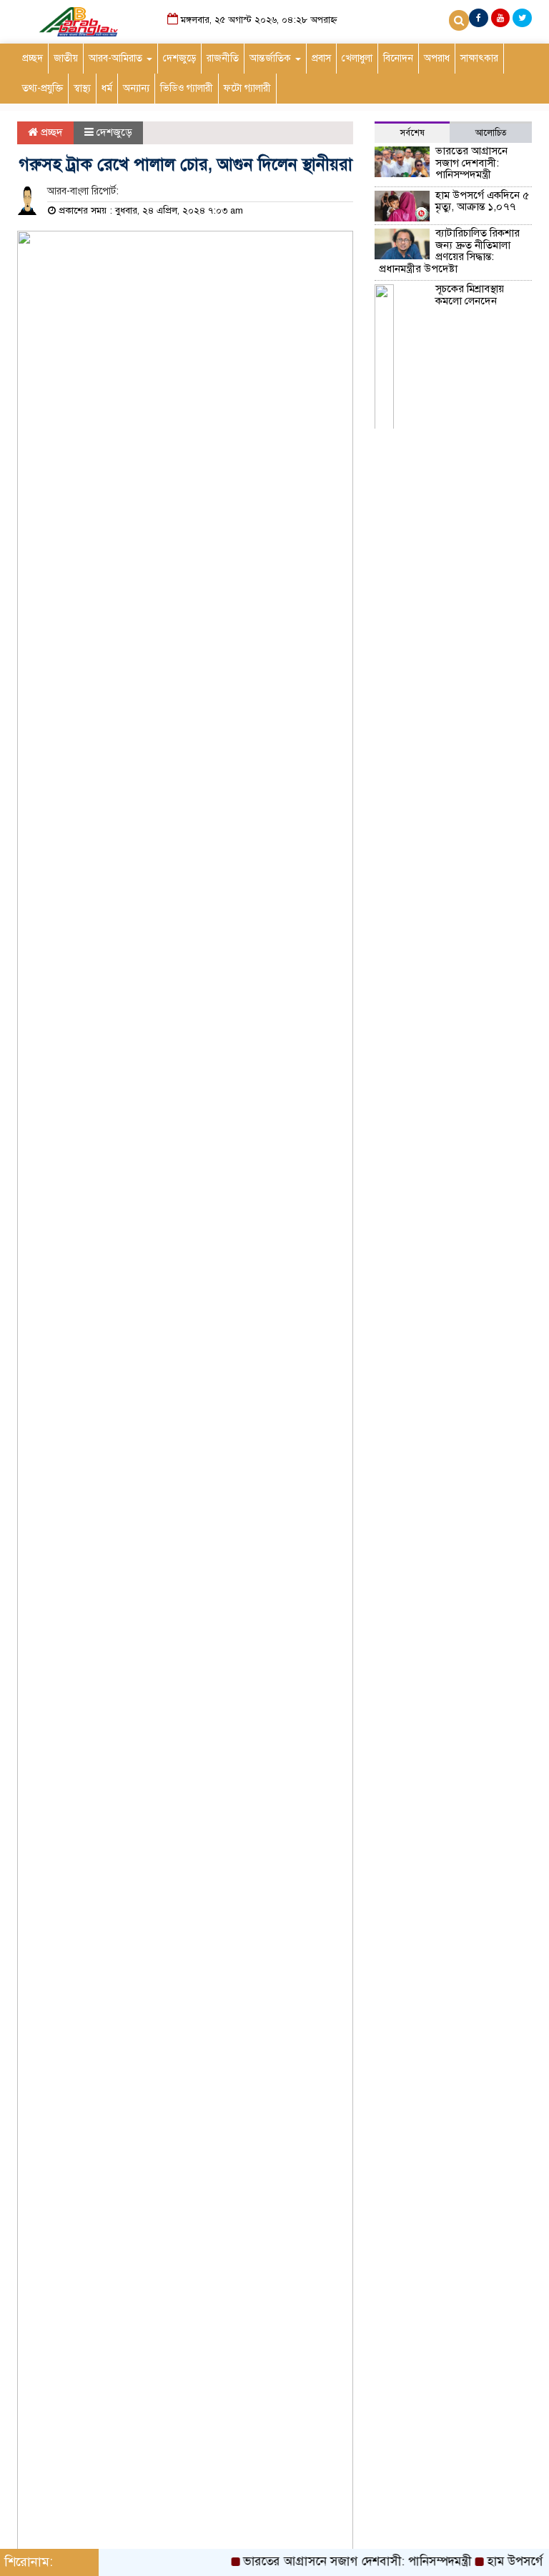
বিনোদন (398, 58)
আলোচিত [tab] (491, 133)
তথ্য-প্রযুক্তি (43, 88)
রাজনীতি (223, 58)
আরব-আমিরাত (117, 58)
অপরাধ (437, 58)
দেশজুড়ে (179, 58)
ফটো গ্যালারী (247, 88)
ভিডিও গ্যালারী (187, 88)
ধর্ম (107, 88)
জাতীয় (66, 58)
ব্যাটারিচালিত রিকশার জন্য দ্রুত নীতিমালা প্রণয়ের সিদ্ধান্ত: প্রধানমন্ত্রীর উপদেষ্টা (449, 251)
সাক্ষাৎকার (479, 58)
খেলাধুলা (357, 58)
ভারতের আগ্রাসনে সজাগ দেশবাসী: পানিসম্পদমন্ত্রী (471, 163)
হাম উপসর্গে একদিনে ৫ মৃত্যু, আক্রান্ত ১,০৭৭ (482, 201)
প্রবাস (321, 58)
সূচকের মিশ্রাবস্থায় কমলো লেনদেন (470, 295)
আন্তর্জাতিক (272, 58)
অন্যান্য (136, 88)
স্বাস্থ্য (82, 88)
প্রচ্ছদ (33, 58)
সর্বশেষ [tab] (412, 133)
